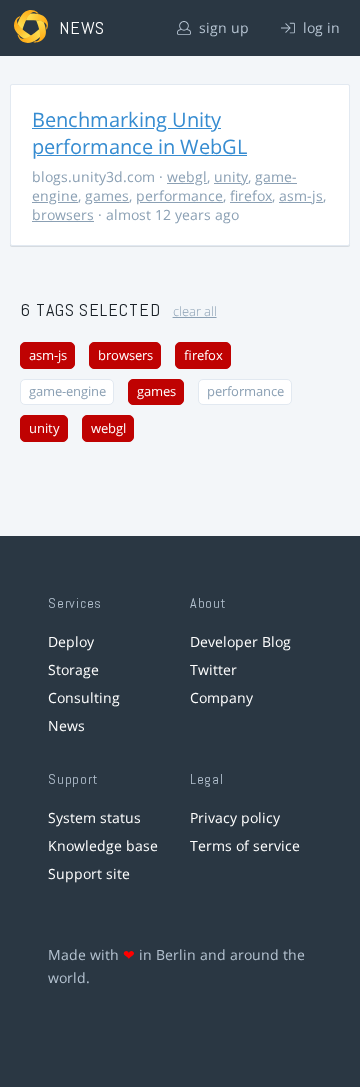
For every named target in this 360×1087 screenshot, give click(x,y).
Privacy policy (235, 817)
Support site (89, 873)
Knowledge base (103, 845)
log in (319, 27)
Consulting (84, 697)
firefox (251, 195)
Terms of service (245, 845)
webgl (187, 176)
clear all (195, 311)
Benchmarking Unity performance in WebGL (139, 133)
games (107, 195)
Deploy (71, 641)
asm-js (301, 195)
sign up (222, 27)
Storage (73, 669)
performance (179, 195)
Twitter (213, 669)
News (66, 725)
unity (231, 176)
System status (94, 817)
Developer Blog (240, 641)
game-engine (67, 391)
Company (221, 697)
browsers (63, 214)
